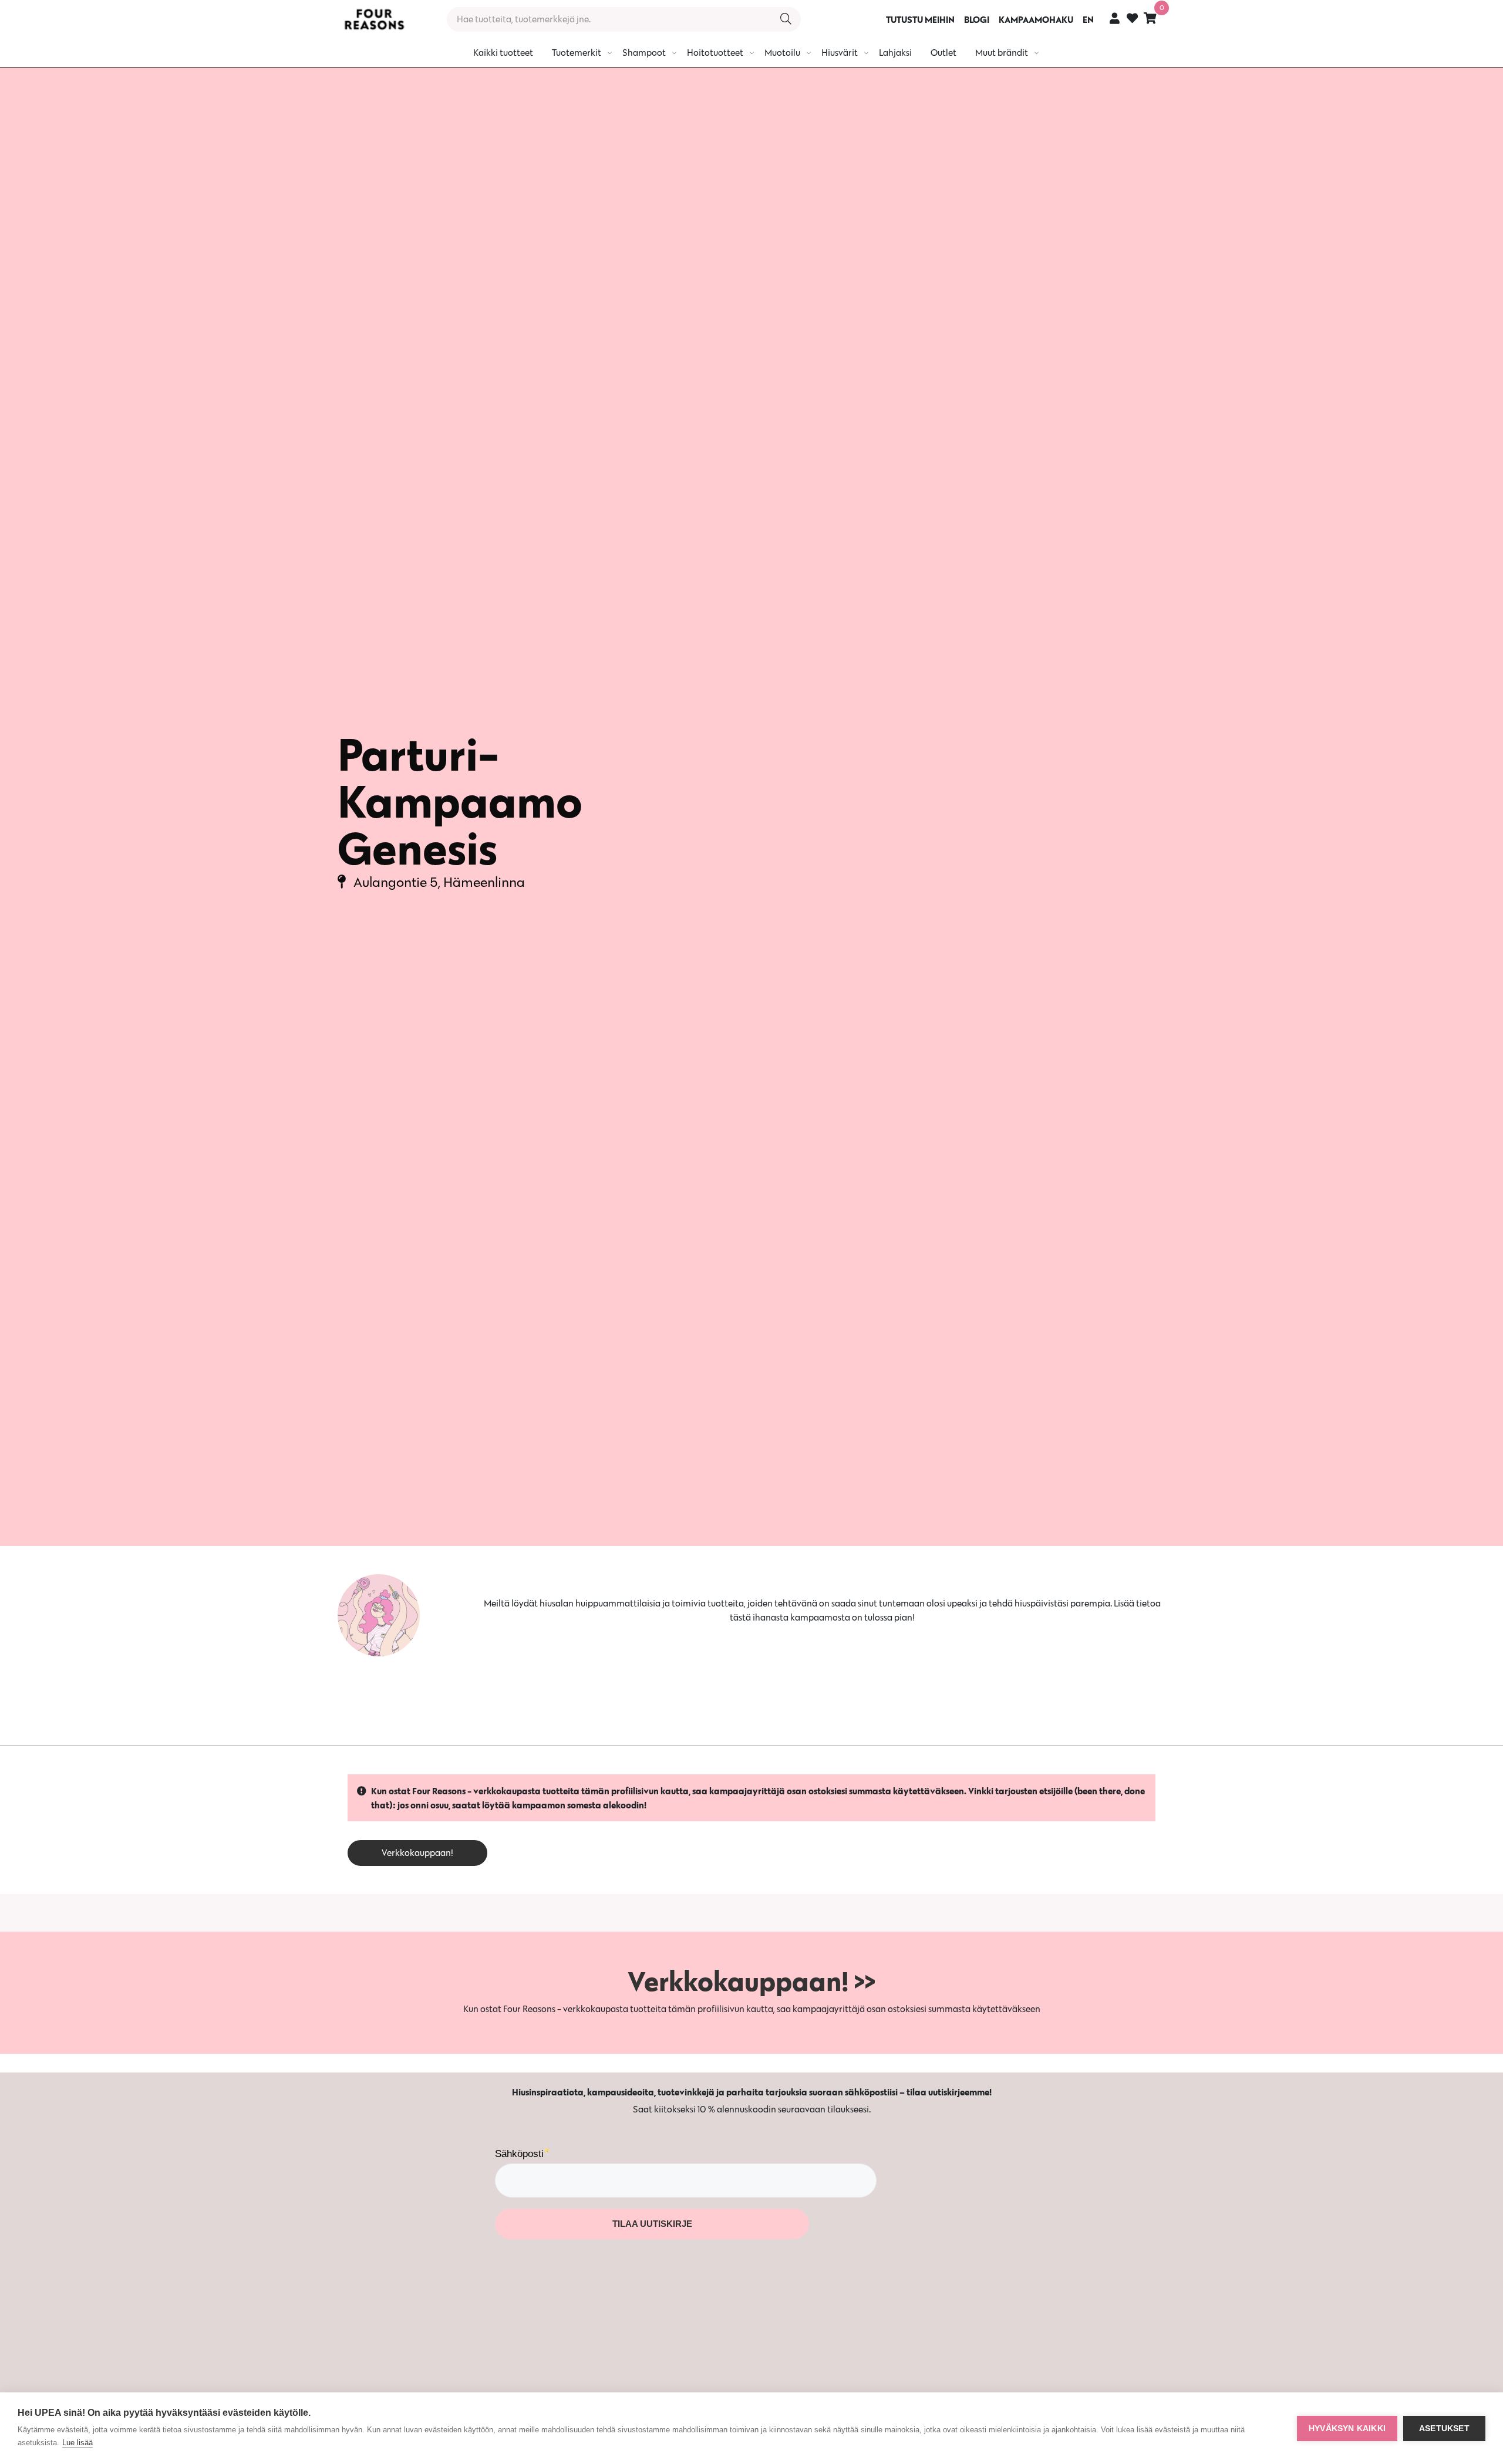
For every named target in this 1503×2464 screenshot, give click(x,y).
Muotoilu (782, 53)
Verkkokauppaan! (417, 1853)
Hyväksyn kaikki (1347, 2428)
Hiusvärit (840, 53)
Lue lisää (77, 2443)
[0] (1150, 18)
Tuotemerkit (577, 53)
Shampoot (644, 53)
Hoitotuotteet (715, 53)
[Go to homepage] (374, 19)
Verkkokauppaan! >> (751, 1981)
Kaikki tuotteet (503, 53)
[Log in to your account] (1115, 18)
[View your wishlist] (1132, 20)
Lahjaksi (895, 53)
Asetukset (1444, 2428)
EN (1088, 19)
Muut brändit (1002, 53)
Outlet (943, 53)
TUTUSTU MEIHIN (920, 19)
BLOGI (977, 19)
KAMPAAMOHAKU (1036, 19)
